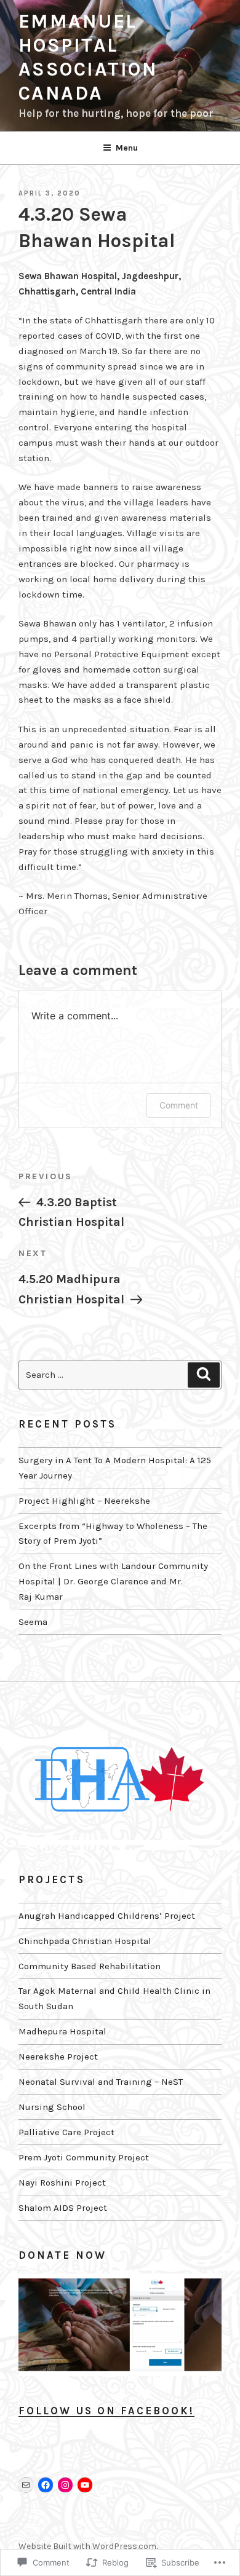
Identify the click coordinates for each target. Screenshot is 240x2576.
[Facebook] (46, 2485)
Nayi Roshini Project (62, 2183)
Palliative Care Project (66, 2132)
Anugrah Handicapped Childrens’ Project (107, 1916)
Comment (179, 1105)
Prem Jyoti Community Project (84, 2157)
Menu (127, 148)
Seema (33, 1622)
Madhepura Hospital (62, 2031)
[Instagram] (65, 2485)
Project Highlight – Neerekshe (84, 1501)
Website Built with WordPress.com (87, 2546)
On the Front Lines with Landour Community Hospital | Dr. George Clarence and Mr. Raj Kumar (113, 1581)
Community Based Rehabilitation (90, 1966)
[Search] (204, 1375)
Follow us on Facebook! (106, 2411)
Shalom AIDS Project (63, 2208)
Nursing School (52, 2107)
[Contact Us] (26, 2485)
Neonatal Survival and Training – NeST (101, 2082)
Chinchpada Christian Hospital (85, 1941)
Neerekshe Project (58, 2056)
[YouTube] (85, 2485)
